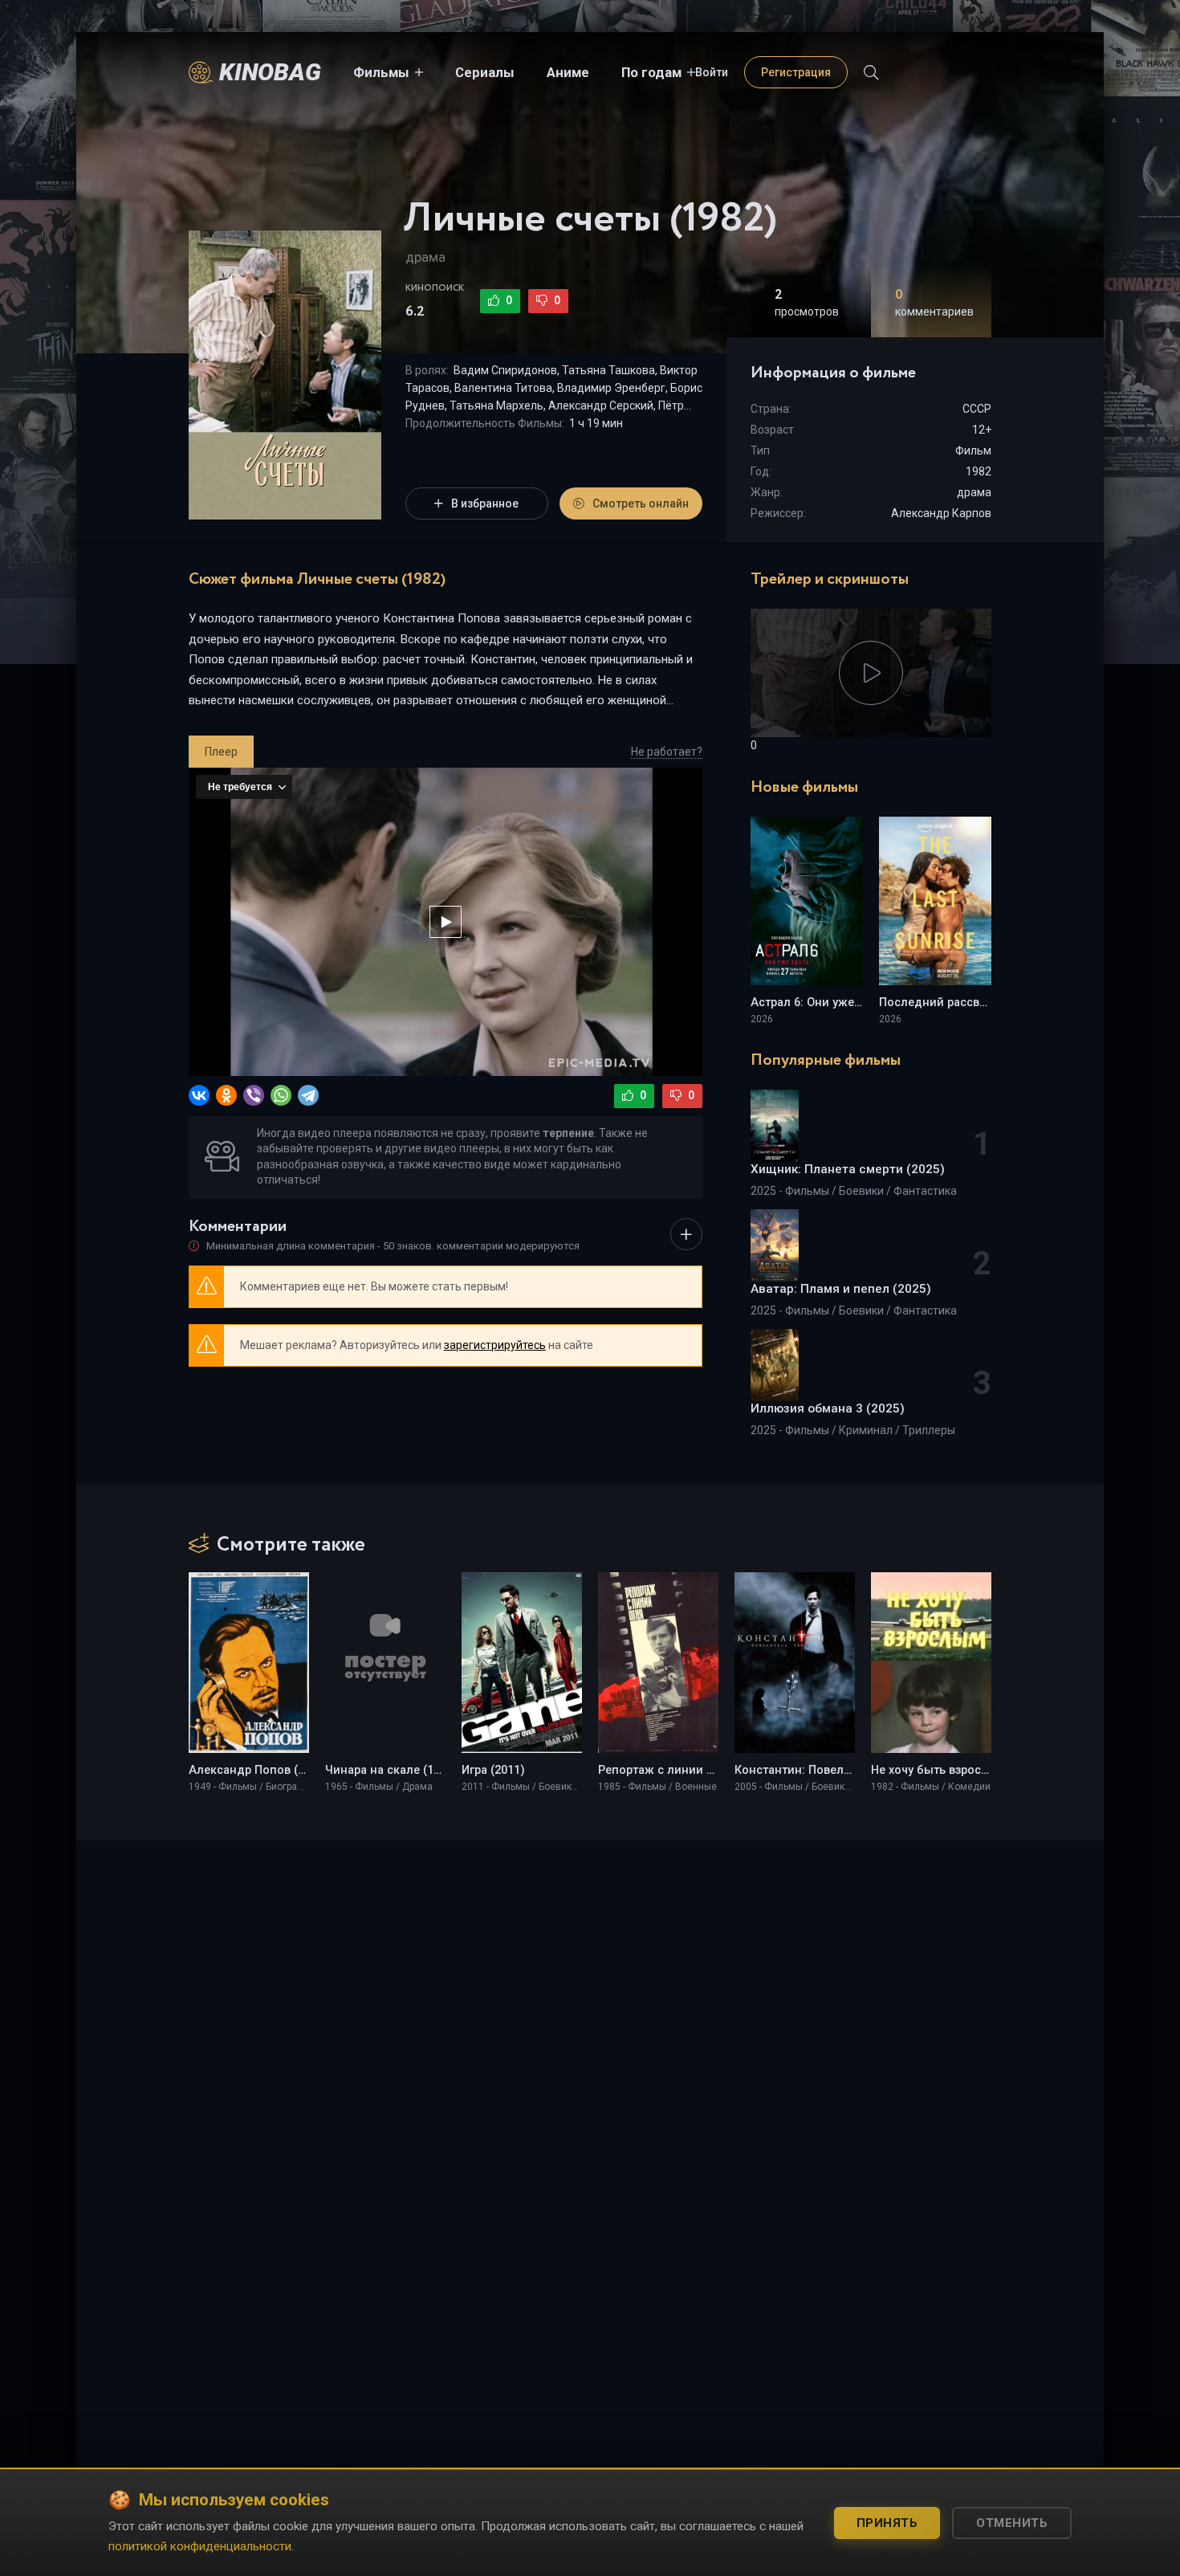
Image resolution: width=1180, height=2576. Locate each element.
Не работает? (667, 752)
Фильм (973, 450)
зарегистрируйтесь (495, 1345)
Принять (887, 2523)
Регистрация (796, 72)
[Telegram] (308, 1095)
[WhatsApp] (281, 1095)
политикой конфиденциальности (200, 2546)
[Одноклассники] (226, 1095)
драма (425, 257)
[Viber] (254, 1095)
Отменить (1012, 2523)
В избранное (485, 503)
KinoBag (270, 72)
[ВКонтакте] (199, 1095)
